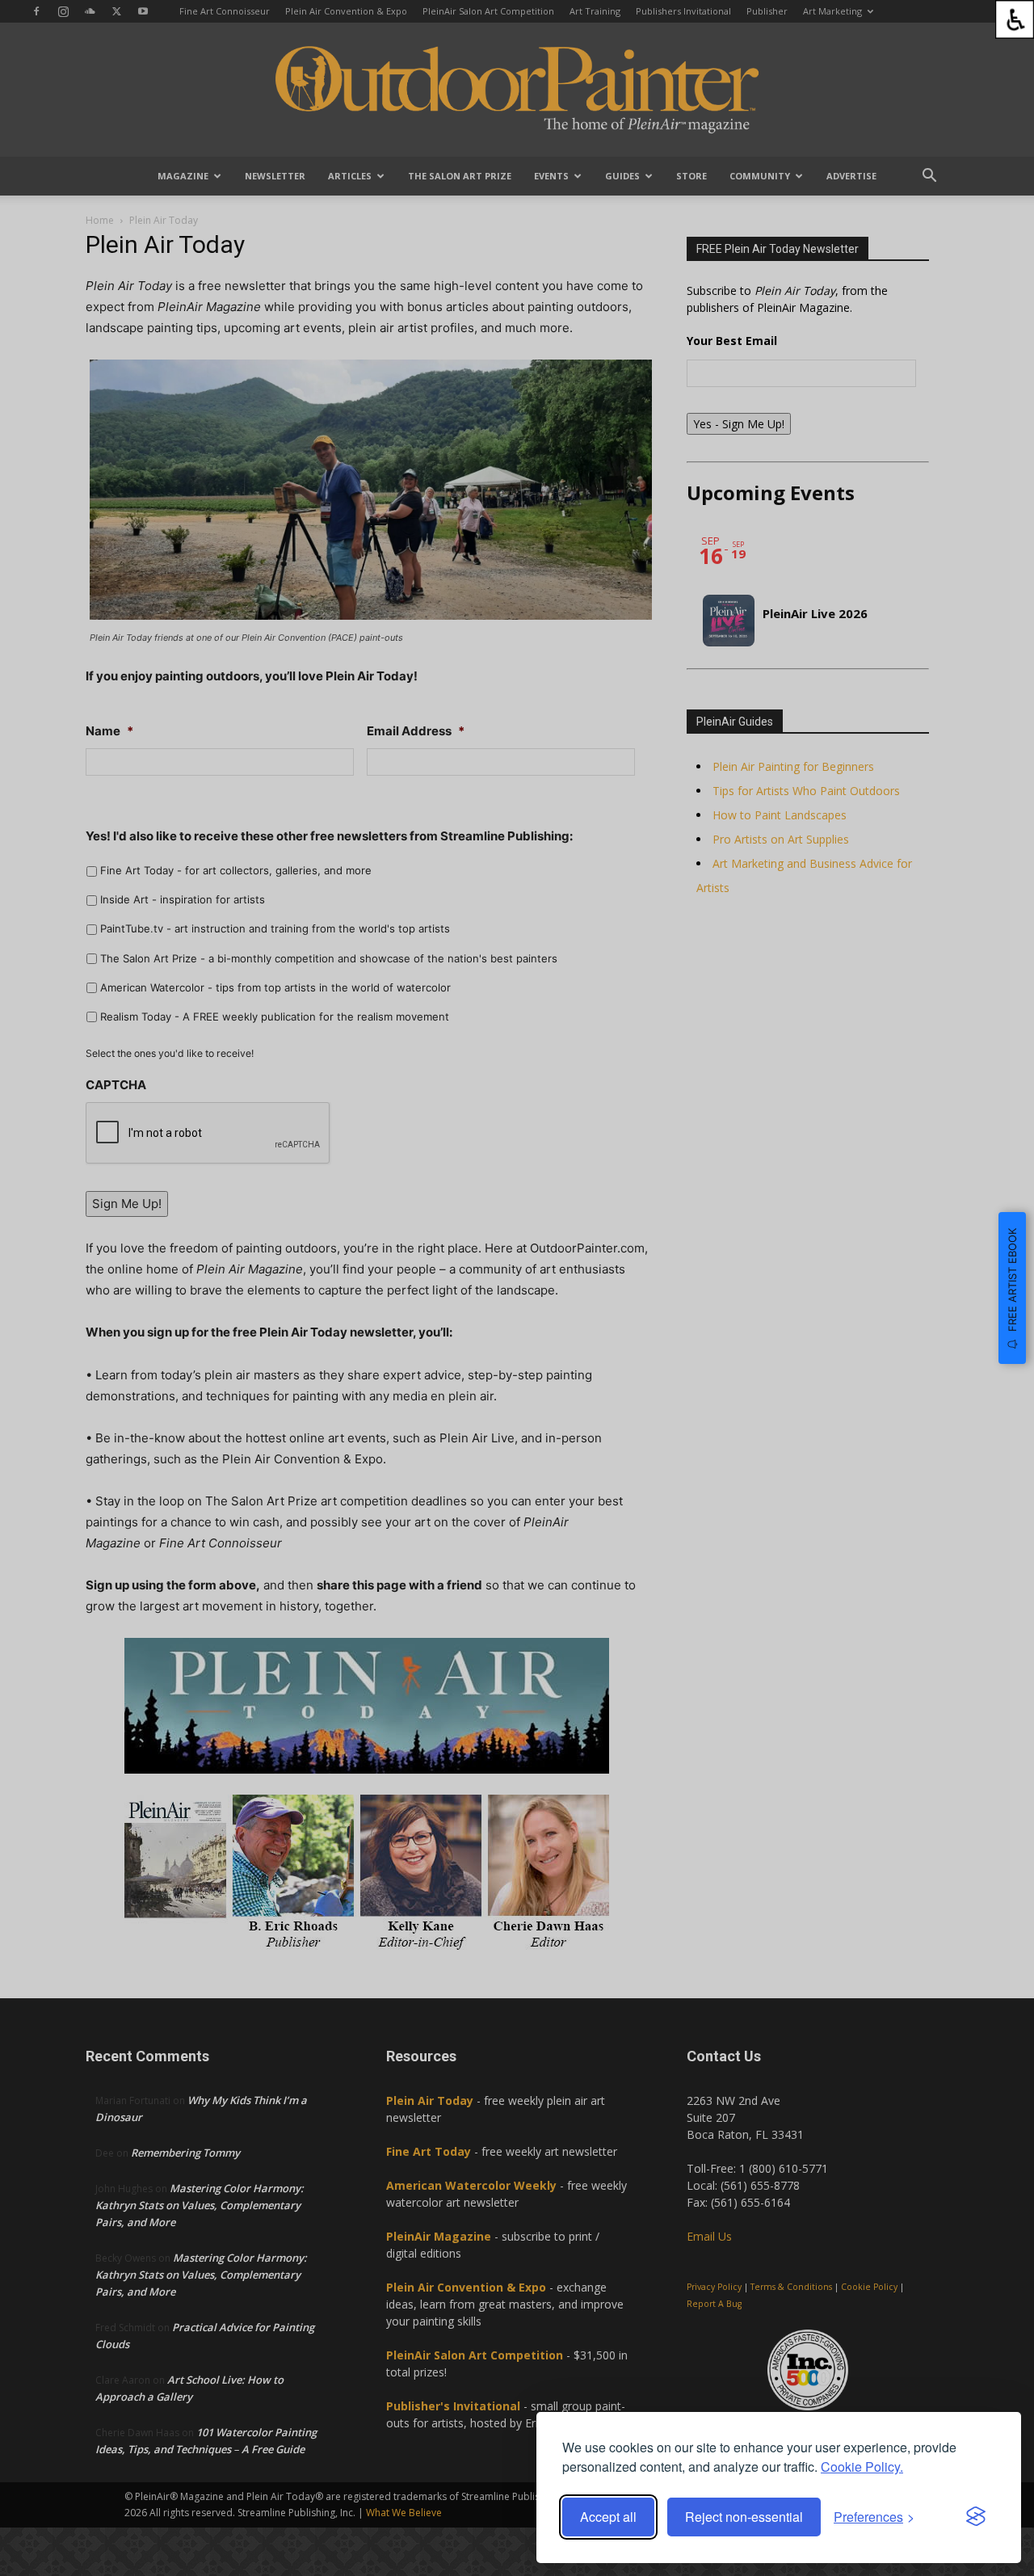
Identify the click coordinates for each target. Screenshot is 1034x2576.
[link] (1015, 19)
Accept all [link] (608, 2517)
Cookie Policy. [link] (862, 2467)
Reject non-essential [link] (744, 2517)
